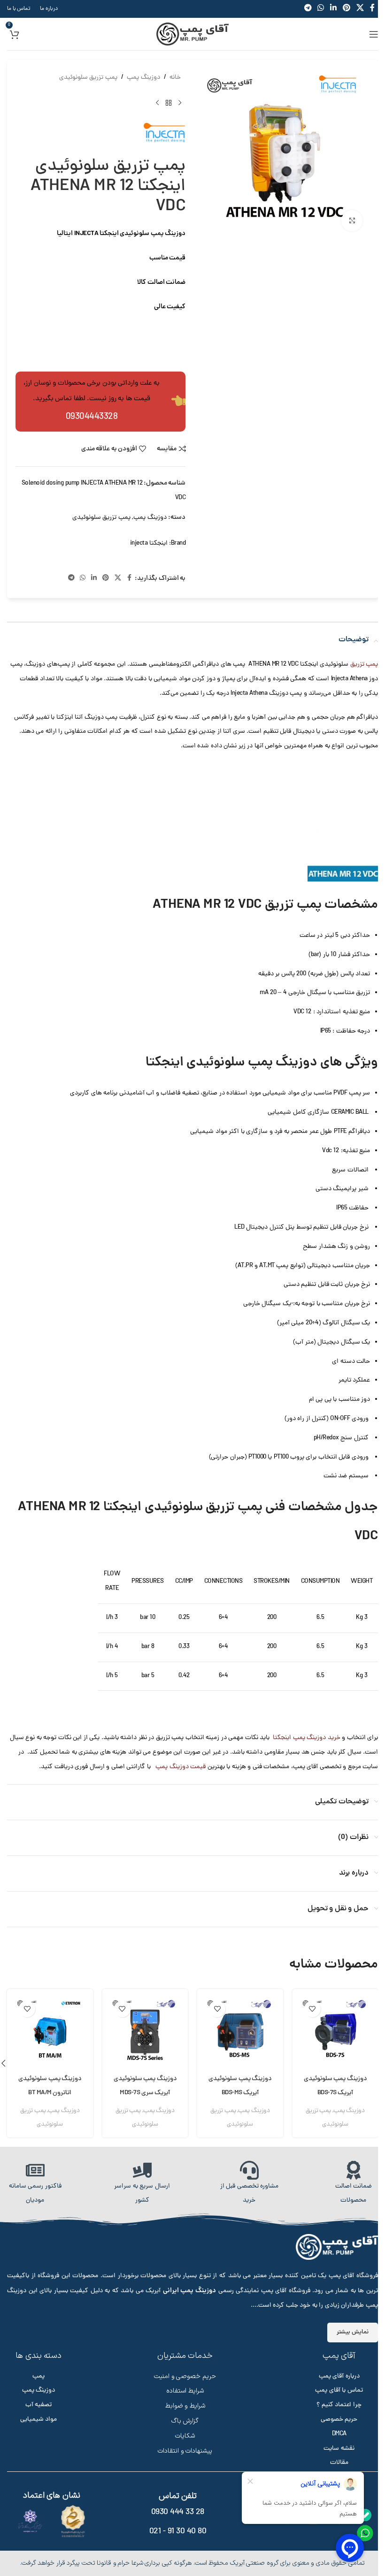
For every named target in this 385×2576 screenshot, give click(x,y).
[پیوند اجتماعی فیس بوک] (129, 579)
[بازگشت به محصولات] (169, 103)
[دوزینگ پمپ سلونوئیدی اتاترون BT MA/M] (50, 2032)
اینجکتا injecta (149, 543)
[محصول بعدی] (157, 103)
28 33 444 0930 (178, 2512)
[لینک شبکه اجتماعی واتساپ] (83, 579)
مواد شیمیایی (39, 2420)
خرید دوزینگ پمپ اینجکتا (305, 1738)
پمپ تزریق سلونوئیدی (88, 78)
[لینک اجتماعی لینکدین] (94, 579)
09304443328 (92, 417)
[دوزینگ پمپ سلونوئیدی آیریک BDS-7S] (335, 2032)
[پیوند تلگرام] (71, 579)
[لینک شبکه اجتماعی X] (118, 579)
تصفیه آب (39, 2405)
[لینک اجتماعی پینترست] (106, 579)
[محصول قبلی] (180, 103)
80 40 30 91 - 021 (178, 2532)
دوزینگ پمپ (143, 78)
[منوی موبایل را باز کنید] (374, 34)
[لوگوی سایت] (192, 34)
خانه (175, 78)
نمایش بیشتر (353, 2332)
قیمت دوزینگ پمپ (180, 1767)
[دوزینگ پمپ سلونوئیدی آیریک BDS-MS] (240, 2032)
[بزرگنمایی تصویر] (352, 221)
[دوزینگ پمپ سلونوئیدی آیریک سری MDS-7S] (145, 2032)
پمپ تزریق (364, 665)
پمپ (38, 2376)
